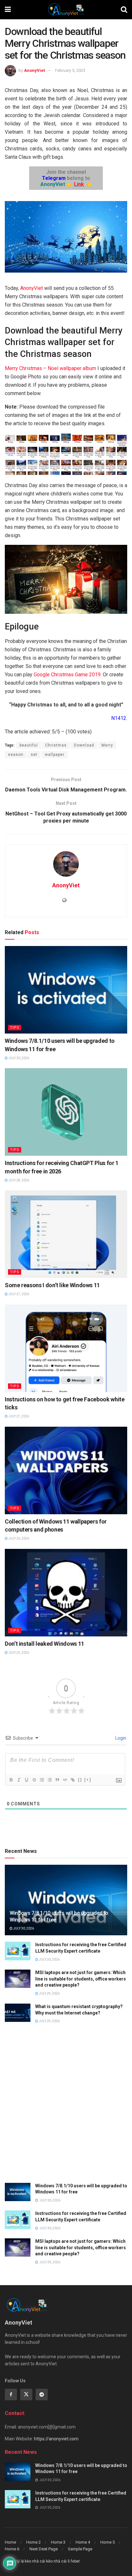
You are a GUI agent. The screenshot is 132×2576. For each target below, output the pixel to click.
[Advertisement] (66, 2107)
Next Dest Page (44, 2549)
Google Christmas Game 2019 (67, 675)
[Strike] (34, 1780)
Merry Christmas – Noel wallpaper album (51, 368)
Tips (15, 1028)
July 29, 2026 (49, 1993)
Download (84, 745)
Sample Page (80, 2549)
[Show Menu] (8, 10)
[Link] (72, 1780)
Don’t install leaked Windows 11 (45, 1644)
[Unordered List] (49, 1780)
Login (120, 1738)
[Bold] (11, 1780)
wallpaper (55, 755)
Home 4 (83, 2542)
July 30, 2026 (18, 1058)
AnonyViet (34, 70)
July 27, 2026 (18, 1294)
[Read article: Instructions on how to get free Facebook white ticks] (66, 1348)
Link (79, 184)
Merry (107, 745)
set (34, 755)
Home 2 (33, 2542)
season (16, 755)
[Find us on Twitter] (26, 2394)
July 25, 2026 (18, 1653)
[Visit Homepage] (66, 10)
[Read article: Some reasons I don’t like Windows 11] (66, 1234)
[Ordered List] (42, 1780)
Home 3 (58, 2542)
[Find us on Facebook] (11, 2394)
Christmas (56, 745)
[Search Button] (124, 10)
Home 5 (107, 2542)
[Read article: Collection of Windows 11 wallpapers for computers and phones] (66, 1470)
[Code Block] (65, 1780)
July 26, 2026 (18, 1538)
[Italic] (19, 1780)
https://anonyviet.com (56, 2439)
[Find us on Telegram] (42, 2394)
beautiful (29, 745)
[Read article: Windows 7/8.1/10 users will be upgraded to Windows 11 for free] (66, 990)
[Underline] (26, 1780)
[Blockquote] (57, 1780)
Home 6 (12, 2549)
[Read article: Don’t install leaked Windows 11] (66, 1593)
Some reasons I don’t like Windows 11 (52, 1285)
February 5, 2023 (70, 70)
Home (10, 2542)
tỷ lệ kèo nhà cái (31, 2561)
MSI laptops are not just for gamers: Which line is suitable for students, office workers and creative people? (81, 1979)
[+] (88, 1780)
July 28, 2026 (18, 1180)
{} (80, 1780)
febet (75, 2561)
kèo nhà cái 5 (58, 2561)
